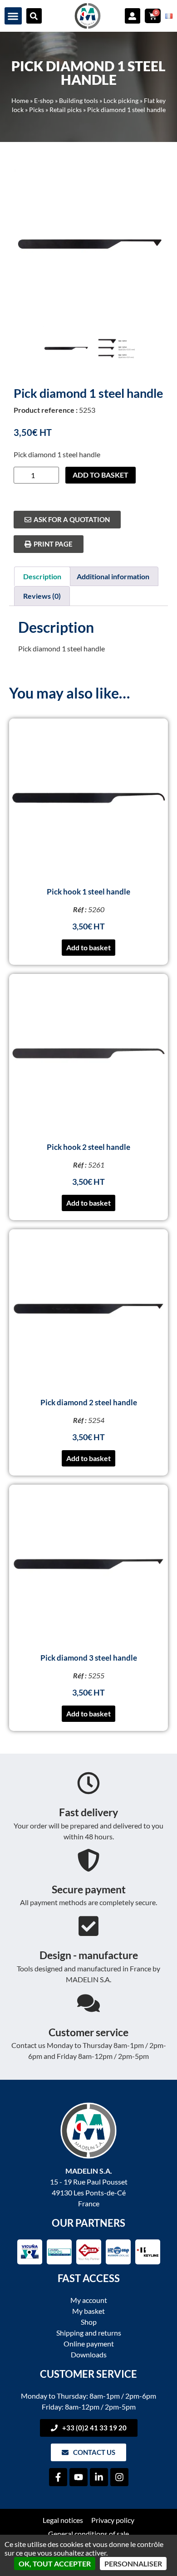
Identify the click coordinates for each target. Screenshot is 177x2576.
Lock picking (121, 101)
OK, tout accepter (55, 2564)
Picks (37, 110)
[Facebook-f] (58, 2477)
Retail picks (66, 110)
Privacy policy (113, 2520)
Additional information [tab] (113, 576)
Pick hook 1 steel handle (88, 892)
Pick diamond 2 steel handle (89, 1402)
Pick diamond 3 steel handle (89, 1658)
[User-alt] (133, 16)
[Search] (34, 16)
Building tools (79, 101)
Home (20, 101)
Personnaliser (133, 2564)
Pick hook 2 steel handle (88, 1147)
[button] (13, 16)
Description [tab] (42, 576)
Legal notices (63, 2520)
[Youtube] (79, 2477)
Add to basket (101, 475)
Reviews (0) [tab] (42, 596)
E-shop (44, 101)
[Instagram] (119, 2477)
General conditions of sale (88, 2534)
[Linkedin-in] (99, 2477)
